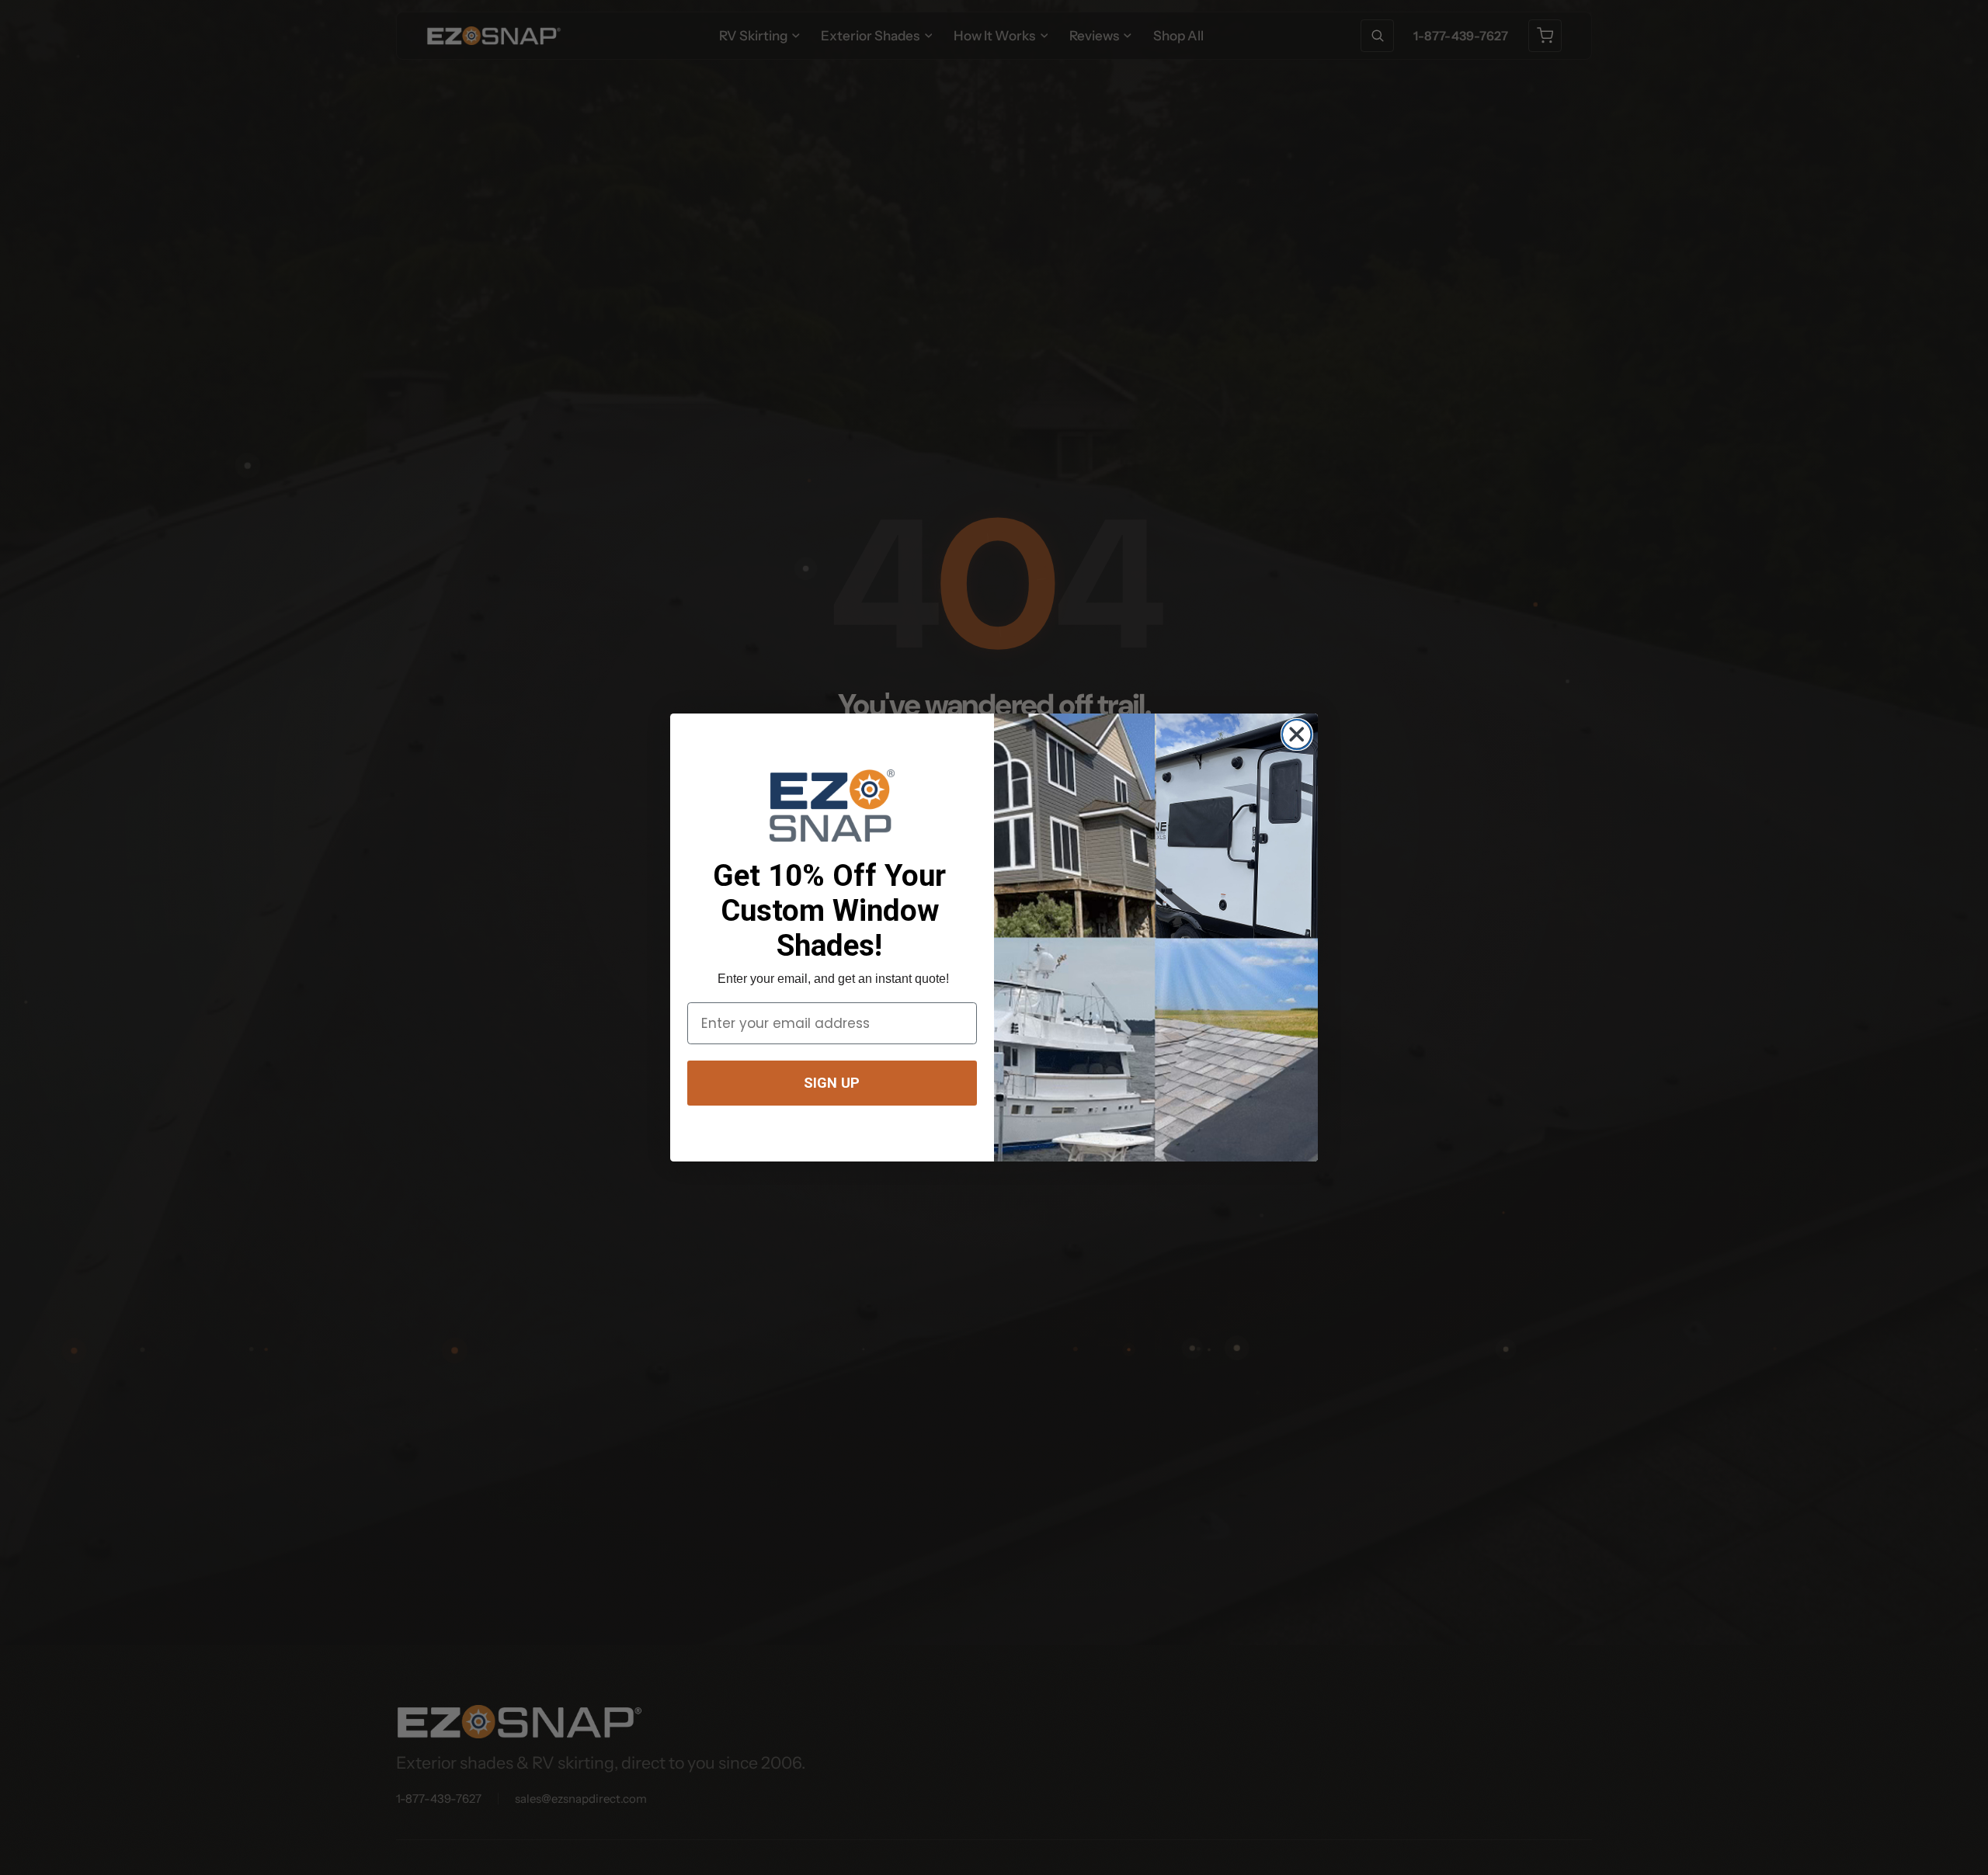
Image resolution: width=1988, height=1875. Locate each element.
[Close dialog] (1296, 734)
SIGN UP (832, 1083)
